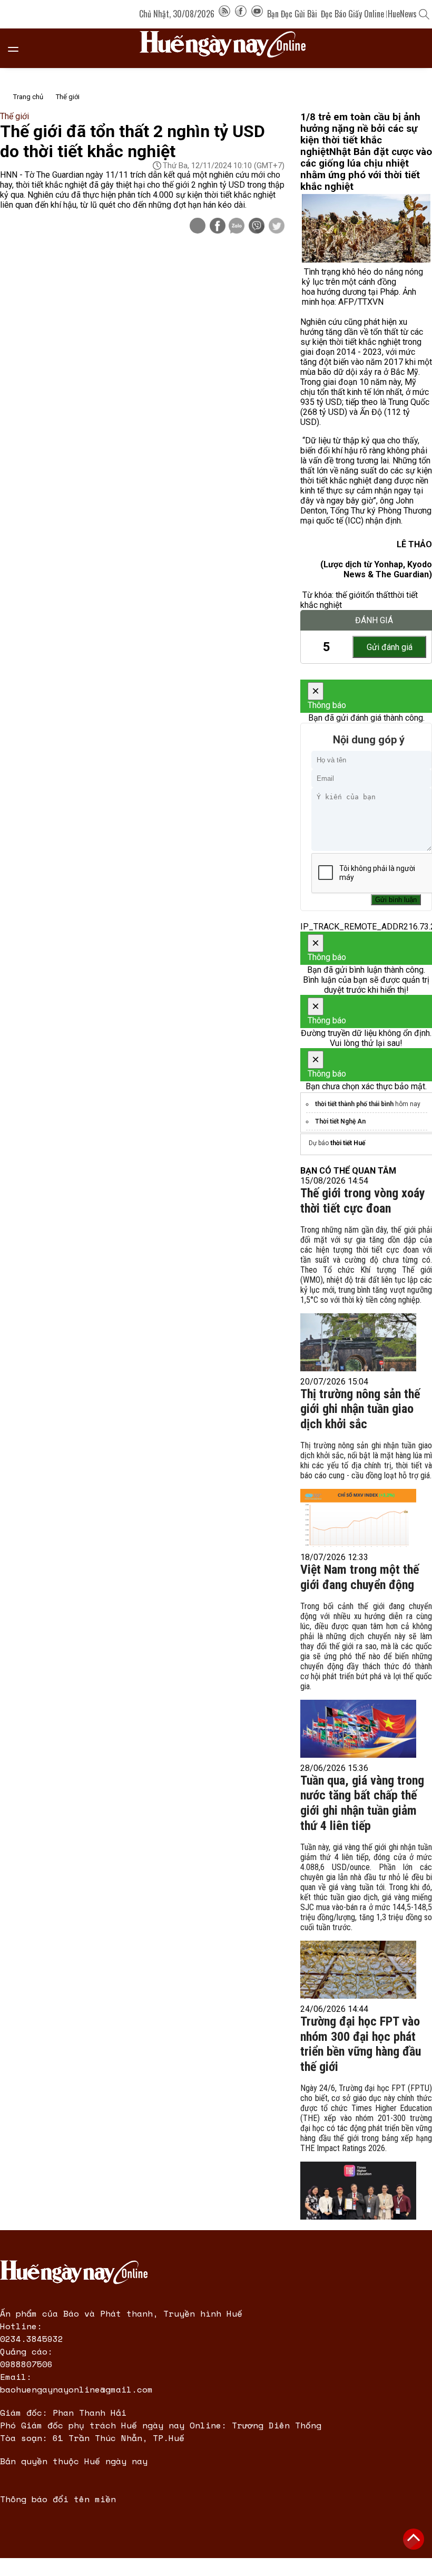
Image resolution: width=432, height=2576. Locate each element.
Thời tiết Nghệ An (340, 1121)
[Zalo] (237, 227)
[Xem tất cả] (18, 48)
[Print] (198, 226)
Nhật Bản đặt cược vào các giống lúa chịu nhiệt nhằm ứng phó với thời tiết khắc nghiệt (366, 169)
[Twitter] (277, 227)
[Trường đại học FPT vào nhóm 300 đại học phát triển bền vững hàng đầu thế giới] (358, 2191)
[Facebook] (241, 14)
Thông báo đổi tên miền (58, 2499)
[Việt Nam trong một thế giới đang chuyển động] (358, 1729)
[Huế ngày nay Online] (229, 48)
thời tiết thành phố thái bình (354, 1104)
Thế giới (68, 97)
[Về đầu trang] (414, 2539)
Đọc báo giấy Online (352, 14)
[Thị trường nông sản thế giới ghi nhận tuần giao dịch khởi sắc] (358, 1518)
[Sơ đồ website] (224, 14)
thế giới (349, 595)
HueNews (402, 14)
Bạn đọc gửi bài (292, 14)
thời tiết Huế (348, 1143)
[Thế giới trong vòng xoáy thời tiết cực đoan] (358, 1342)
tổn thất (376, 595)
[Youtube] (257, 14)
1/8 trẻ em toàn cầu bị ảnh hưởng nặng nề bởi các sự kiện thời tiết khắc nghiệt (360, 134)
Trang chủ (28, 97)
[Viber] (257, 227)
